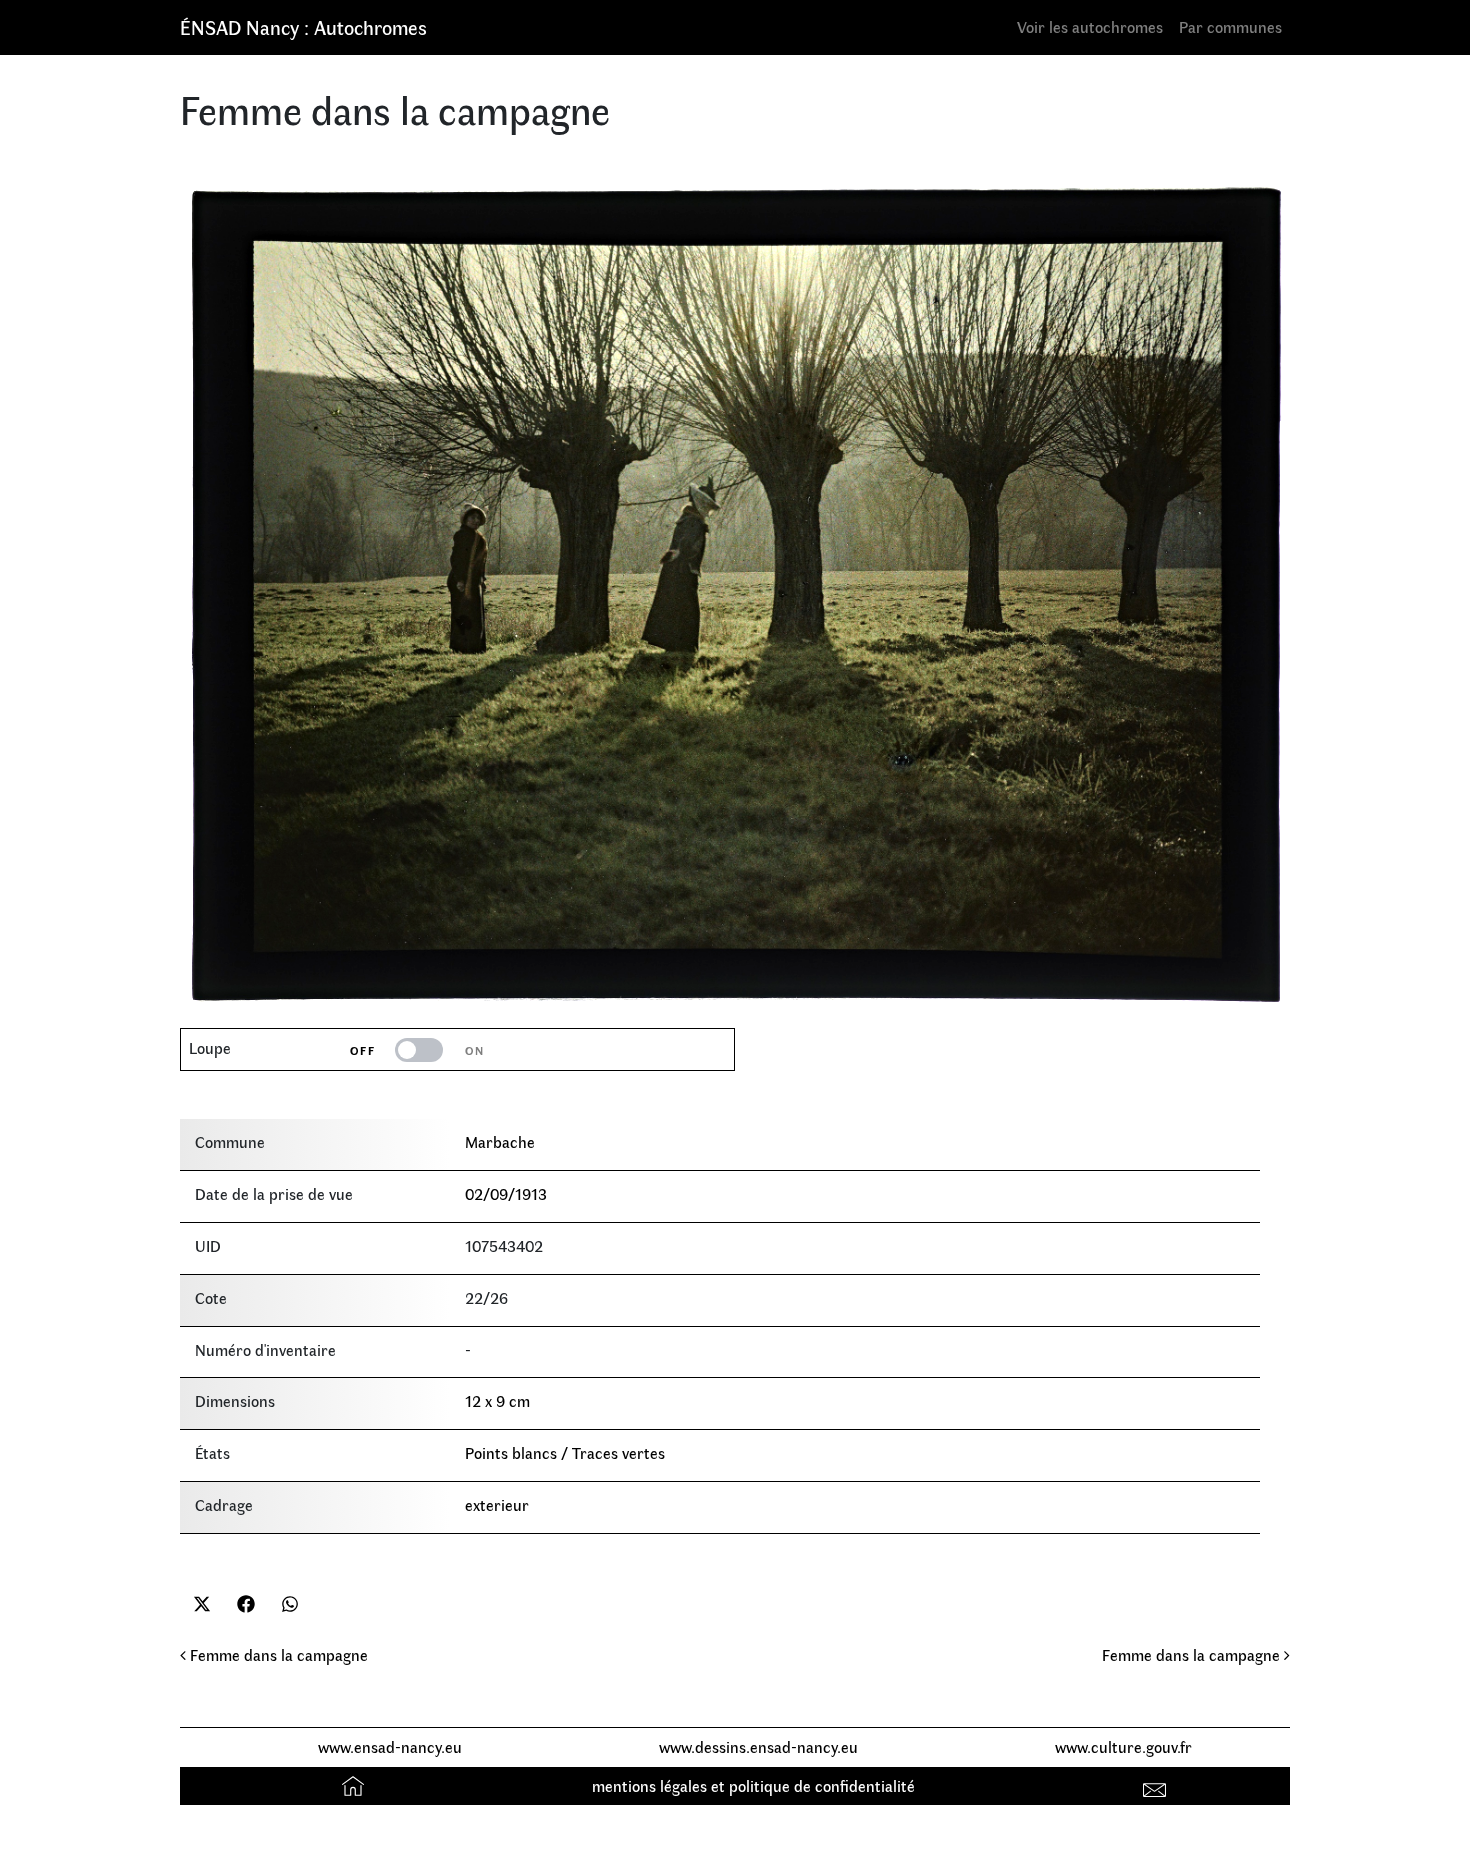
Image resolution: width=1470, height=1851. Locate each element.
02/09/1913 (506, 1193)
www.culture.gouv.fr (1123, 1746)
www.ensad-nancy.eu (390, 1746)
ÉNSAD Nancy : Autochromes (303, 26)
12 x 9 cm (497, 1400)
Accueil (355, 1785)
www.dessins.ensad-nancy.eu (758, 1746)
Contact (1157, 1785)
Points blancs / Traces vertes (565, 1452)
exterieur (497, 1504)
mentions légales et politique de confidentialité (753, 1785)
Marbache (500, 1141)
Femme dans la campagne (277, 1654)
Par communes (1230, 26)
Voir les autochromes (1090, 26)
